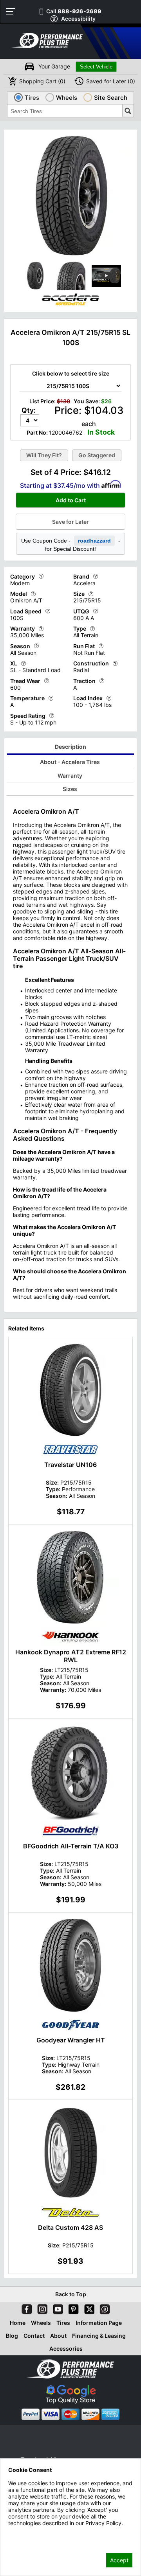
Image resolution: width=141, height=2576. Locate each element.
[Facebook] (25, 2308)
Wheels (41, 2323)
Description (70, 747)
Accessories (66, 2349)
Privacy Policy (26, 2534)
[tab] (71, 748)
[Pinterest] (72, 2308)
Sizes (70, 789)
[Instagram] (41, 2308)
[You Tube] (56, 2308)
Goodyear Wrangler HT (71, 2040)
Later (111, 81)
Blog (12, 2336)
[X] (88, 2308)
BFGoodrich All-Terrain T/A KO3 (71, 1846)
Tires (63, 2323)
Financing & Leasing (99, 2336)
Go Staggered (97, 455)
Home (18, 2323)
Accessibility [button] (78, 19)
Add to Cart (71, 500)
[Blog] (103, 2308)
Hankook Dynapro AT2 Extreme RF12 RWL (71, 1656)
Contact (34, 2336)
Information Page (99, 2323)
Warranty (70, 776)
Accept (119, 2560)
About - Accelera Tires (70, 762)
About (58, 2336)
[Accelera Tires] (70, 306)
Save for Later (70, 522)
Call (74, 11)
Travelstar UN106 (70, 1465)
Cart (42, 81)
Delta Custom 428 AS (70, 2227)
